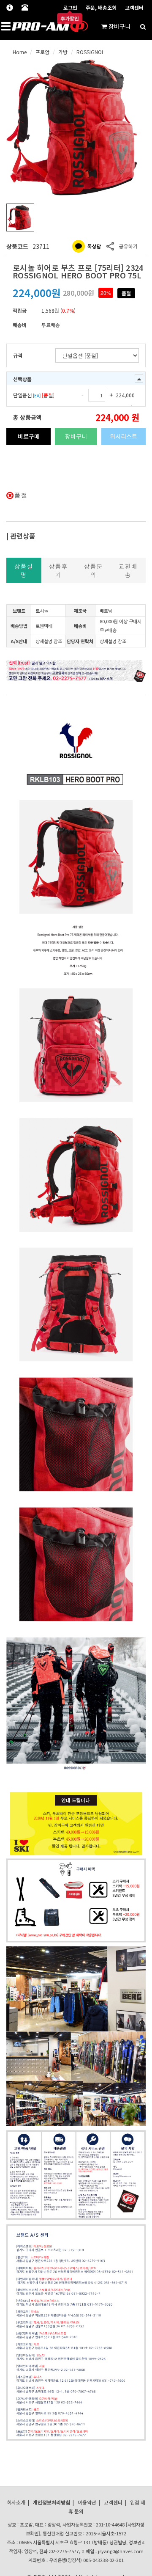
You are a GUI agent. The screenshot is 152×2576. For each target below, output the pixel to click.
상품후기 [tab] (58, 570)
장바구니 (76, 436)
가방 (63, 52)
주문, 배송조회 (101, 7)
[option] (76, 127)
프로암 (42, 52)
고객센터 (134, 7)
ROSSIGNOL (90, 52)
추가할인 (70, 19)
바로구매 (29, 436)
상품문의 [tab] (94, 570)
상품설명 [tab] (24, 570)
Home (20, 52)
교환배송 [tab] (128, 570)
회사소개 (16, 2502)
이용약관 (87, 2502)
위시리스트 (123, 436)
